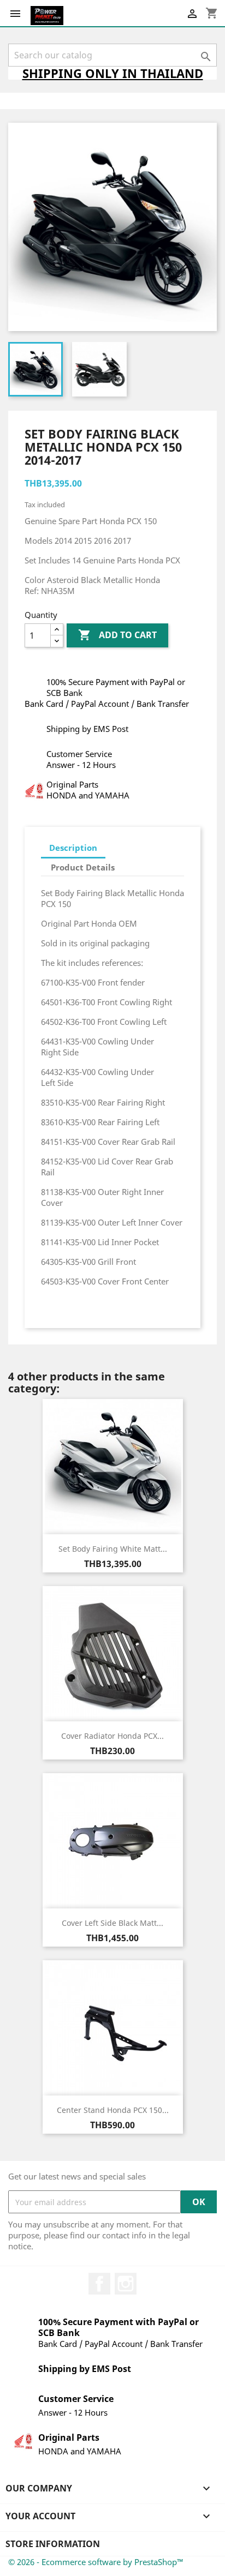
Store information (53, 2544)
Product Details (83, 867)
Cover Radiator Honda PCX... (112, 1736)
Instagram (126, 2284)
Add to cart (117, 635)
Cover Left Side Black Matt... (112, 1923)
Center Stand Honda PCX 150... (113, 2110)
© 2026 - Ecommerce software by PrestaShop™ (96, 2562)
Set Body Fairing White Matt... (113, 1549)
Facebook (99, 2284)
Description (73, 848)
